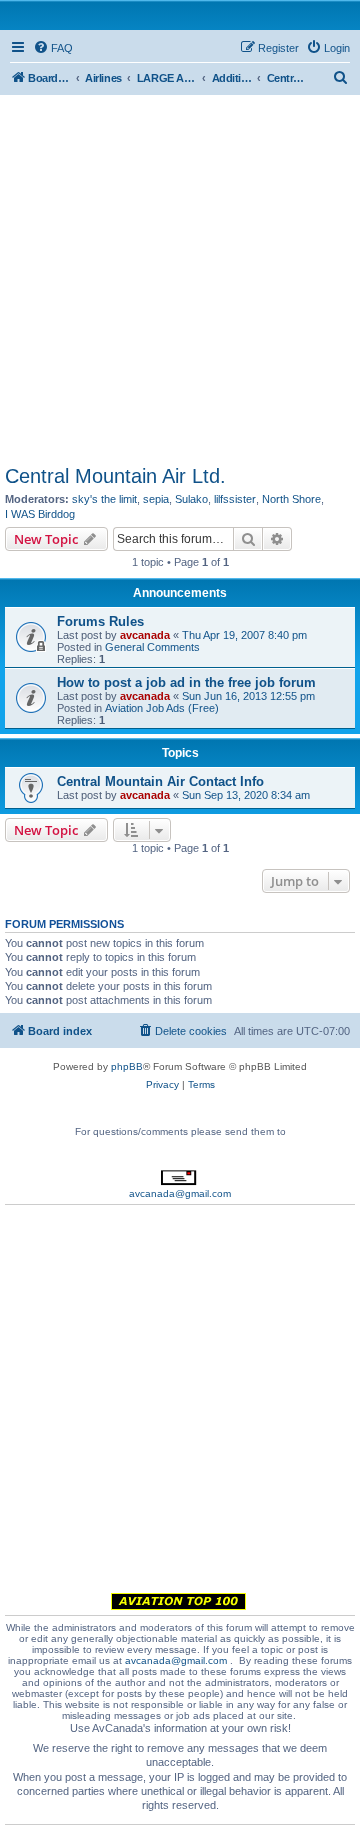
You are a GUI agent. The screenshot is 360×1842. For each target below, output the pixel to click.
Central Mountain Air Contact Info (160, 781)
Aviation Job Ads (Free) (162, 708)
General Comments (152, 647)
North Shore (291, 499)
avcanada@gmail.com (180, 1193)
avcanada (145, 635)
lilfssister (235, 499)
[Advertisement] (180, 275)
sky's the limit (104, 499)
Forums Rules (100, 621)
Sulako (191, 499)
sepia (156, 499)
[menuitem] (53, 48)
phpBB (127, 1066)
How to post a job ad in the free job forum (186, 682)
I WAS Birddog (40, 514)
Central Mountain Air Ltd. (115, 476)
